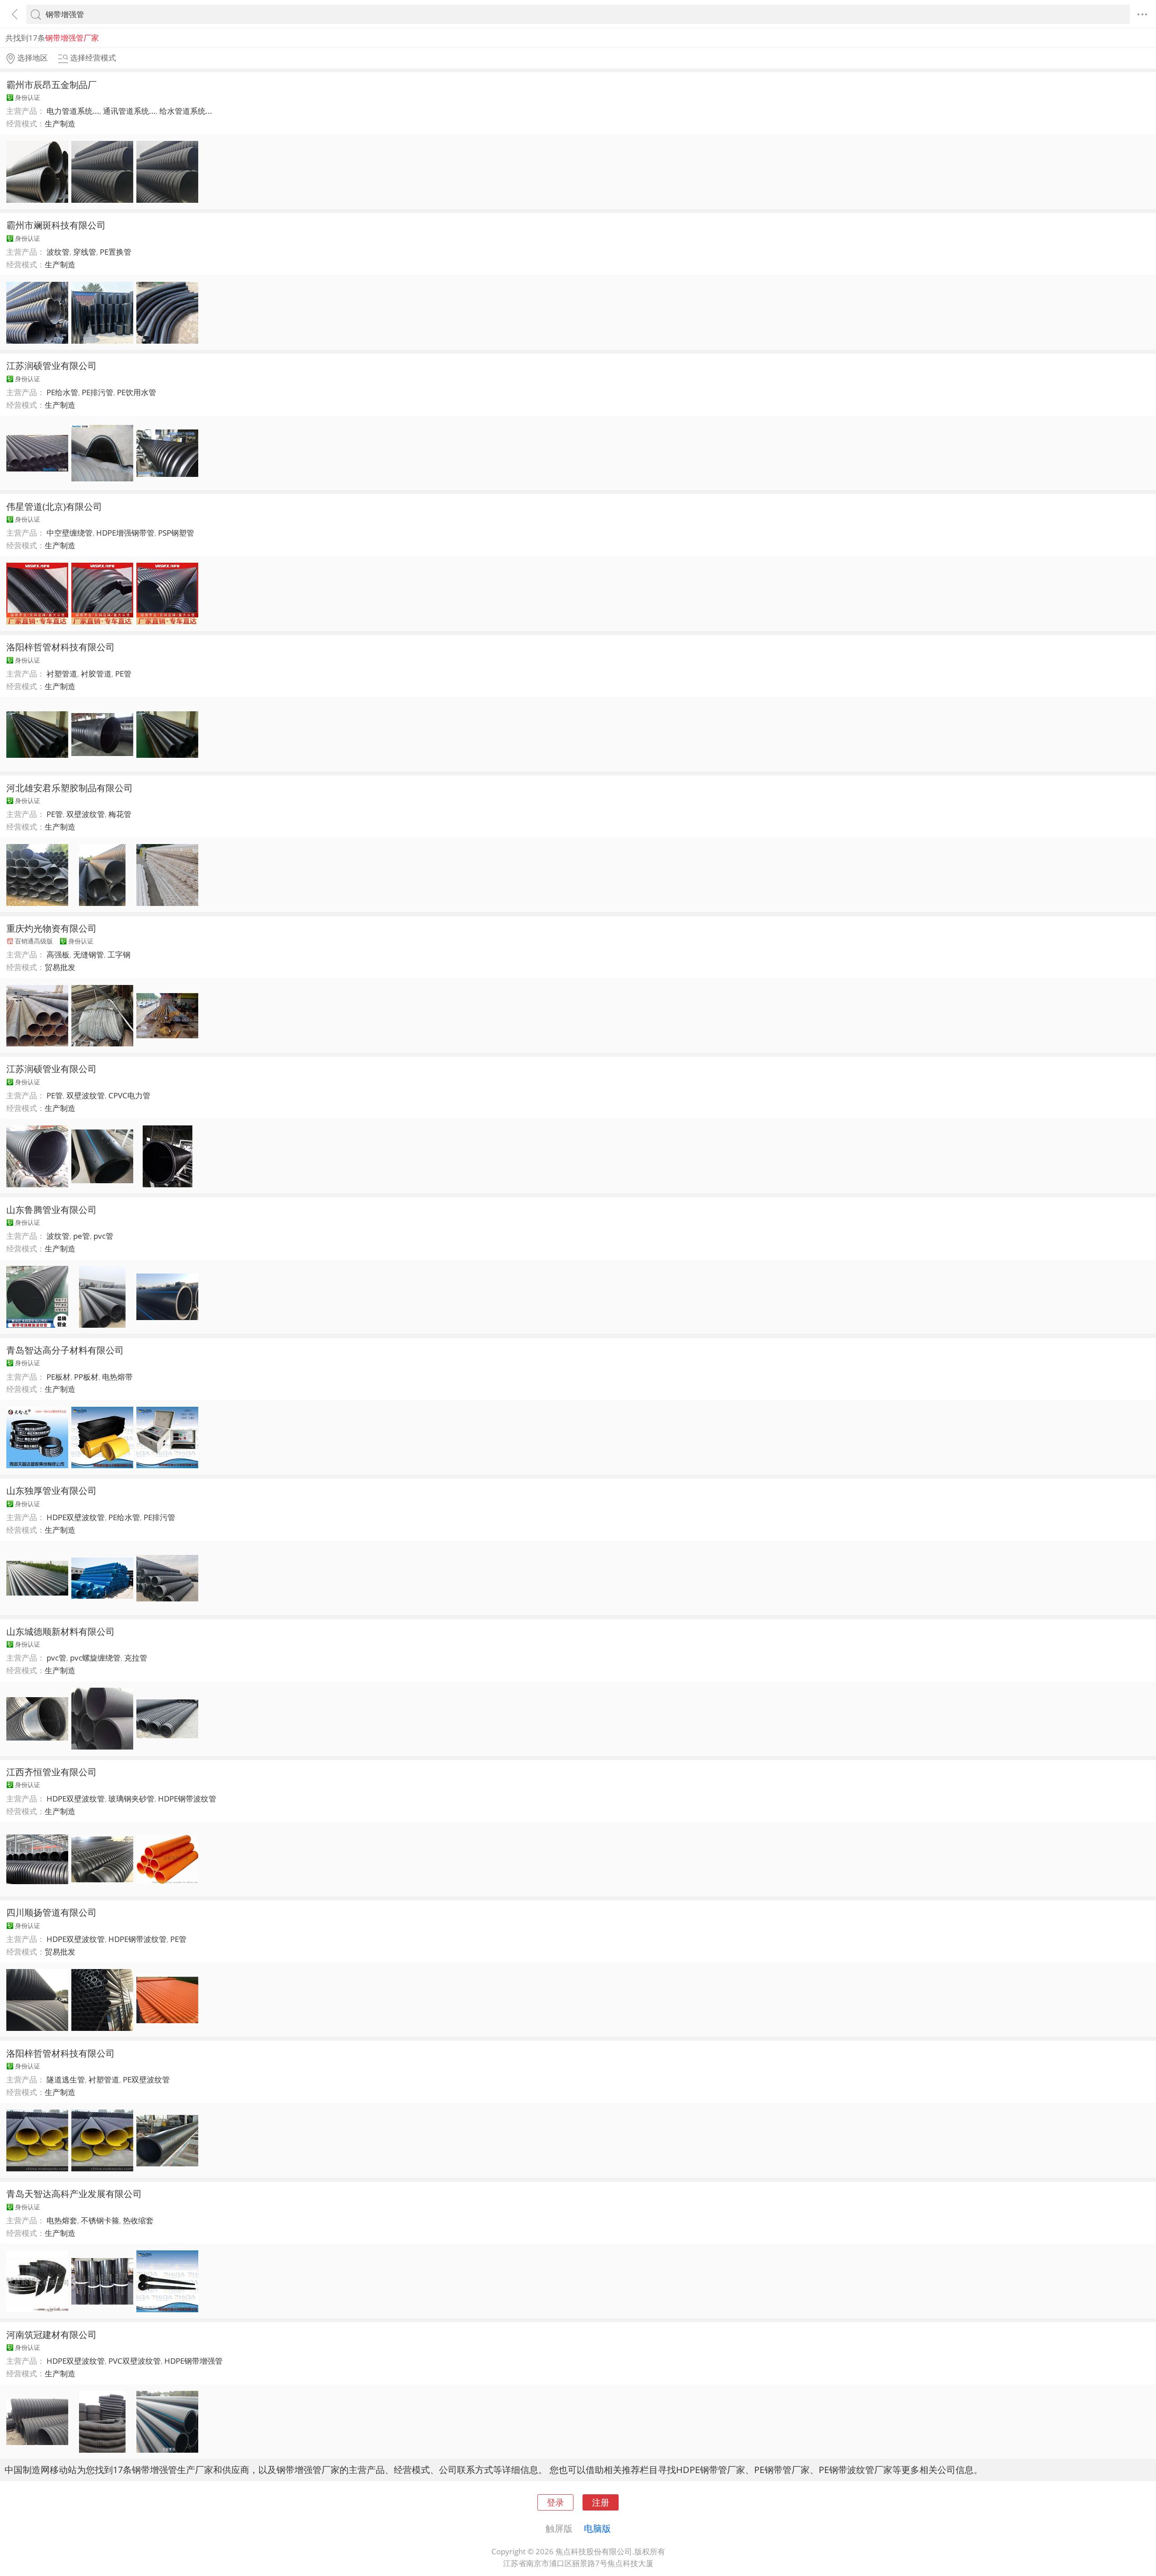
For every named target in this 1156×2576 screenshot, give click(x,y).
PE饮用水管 (137, 392)
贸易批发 (60, 967)
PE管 (123, 674)
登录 (555, 2502)
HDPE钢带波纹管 (187, 1799)
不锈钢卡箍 (100, 2220)
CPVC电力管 (129, 1095)
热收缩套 (138, 2220)
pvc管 (103, 1236)
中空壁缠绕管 (70, 533)
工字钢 (119, 954)
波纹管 (58, 252)
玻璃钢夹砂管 (131, 1799)
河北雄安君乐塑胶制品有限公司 (70, 788)
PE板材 (58, 1377)
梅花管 (120, 814)
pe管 (82, 1236)
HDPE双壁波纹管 (76, 1517)
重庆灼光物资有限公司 (51, 928)
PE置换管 (116, 252)
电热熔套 (62, 2220)
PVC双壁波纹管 (135, 2361)
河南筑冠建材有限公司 (51, 2334)
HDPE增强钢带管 (125, 533)
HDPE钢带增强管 (193, 2361)
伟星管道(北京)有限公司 (54, 506)
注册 (601, 2502)
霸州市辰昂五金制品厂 (51, 84)
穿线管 (85, 252)
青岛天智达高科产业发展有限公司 (74, 2193)
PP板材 (86, 1377)
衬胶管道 (96, 674)
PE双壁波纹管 (146, 2079)
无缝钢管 (89, 954)
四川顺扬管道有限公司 (51, 1912)
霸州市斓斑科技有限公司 (56, 225)
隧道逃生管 (66, 2079)
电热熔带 (117, 1377)
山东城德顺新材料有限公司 (61, 1631)
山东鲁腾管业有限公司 (51, 1209)
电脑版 (597, 2528)
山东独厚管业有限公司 (51, 1490)
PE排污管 (98, 392)
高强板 (58, 954)
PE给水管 (62, 392)
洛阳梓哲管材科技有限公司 (61, 647)
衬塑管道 (62, 674)
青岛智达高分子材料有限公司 (65, 1350)
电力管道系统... (73, 111)
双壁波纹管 (86, 814)
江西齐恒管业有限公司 (51, 1772)
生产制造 (60, 124)
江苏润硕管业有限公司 (51, 365)
